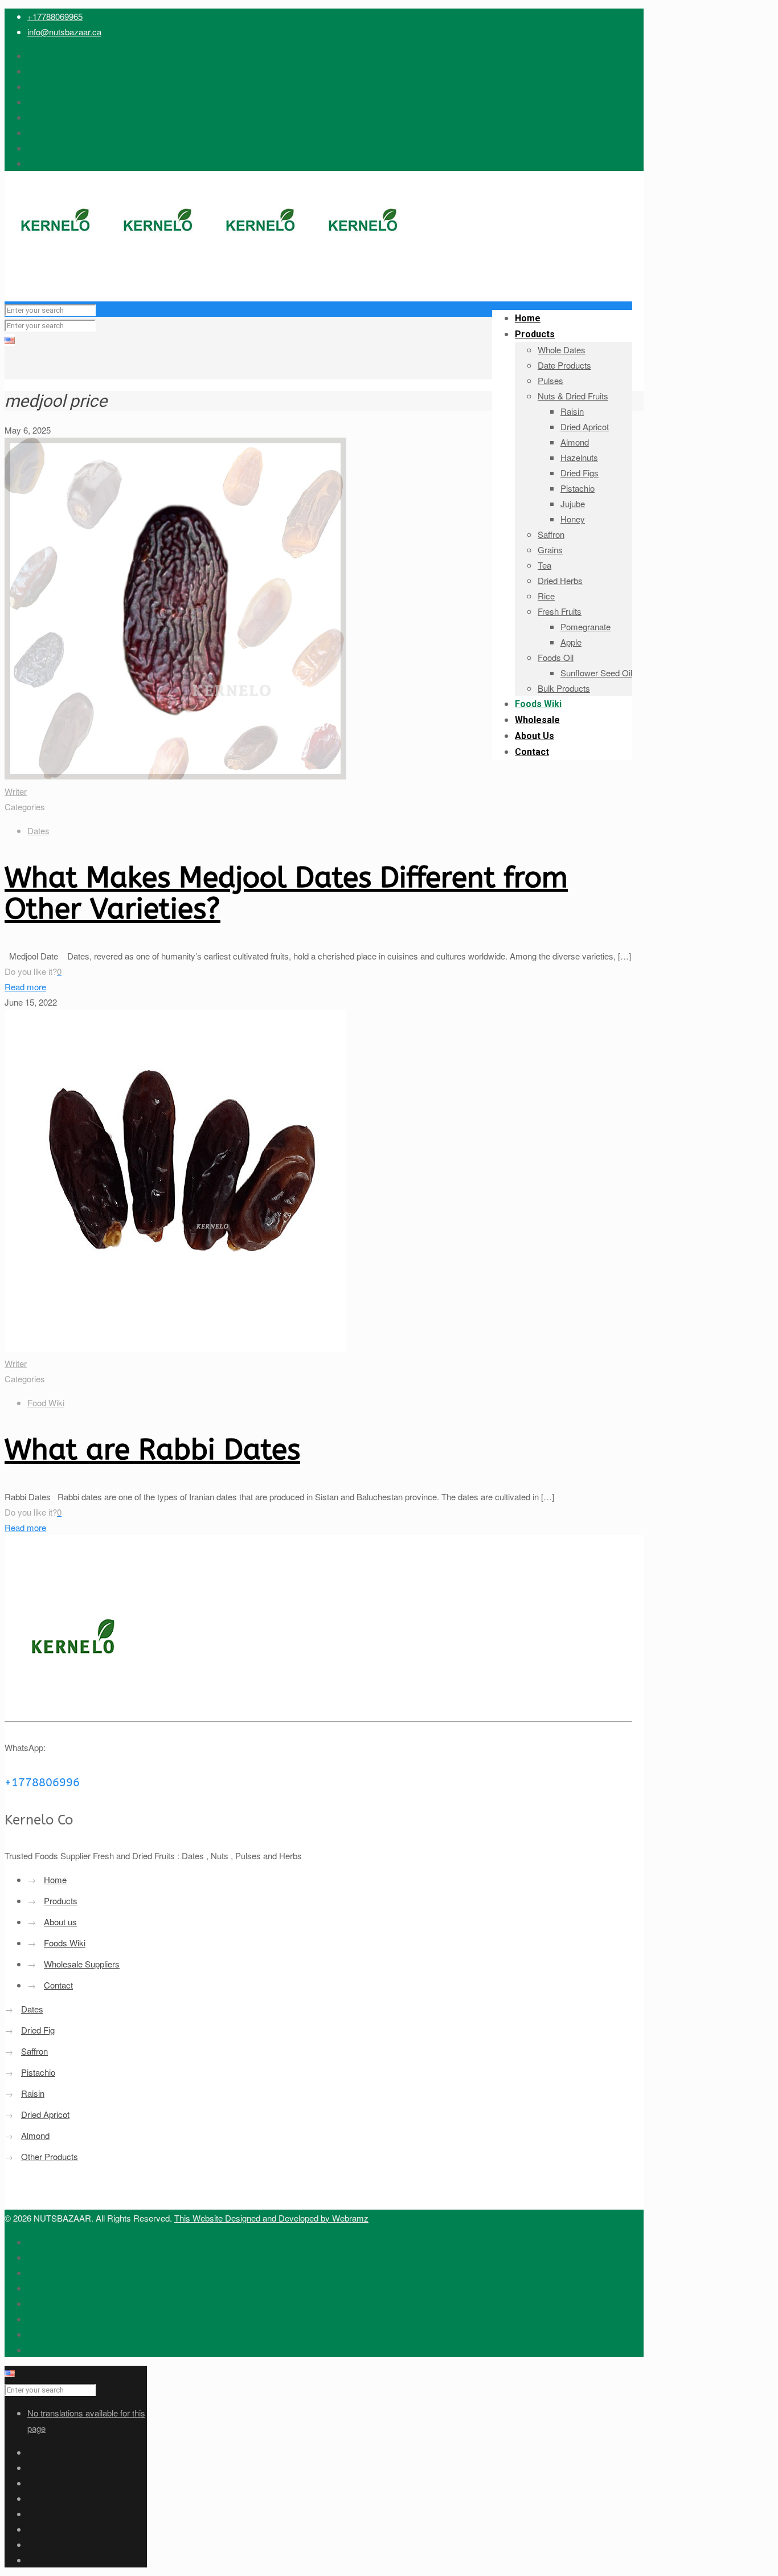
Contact (58, 1985)
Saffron (34, 2051)
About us (60, 1922)
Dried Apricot (45, 2114)
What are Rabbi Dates (152, 1450)
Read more (25, 987)
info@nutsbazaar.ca (64, 32)
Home (55, 1879)
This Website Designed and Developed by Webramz (271, 2218)
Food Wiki (46, 1403)
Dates (38, 830)
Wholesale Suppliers (82, 1964)
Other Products (50, 2156)
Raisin (33, 2093)
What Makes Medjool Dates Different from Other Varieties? (286, 893)
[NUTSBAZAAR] (210, 278)
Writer (16, 791)
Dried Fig (38, 2030)
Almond (35, 2135)
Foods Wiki (65, 1943)
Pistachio (38, 2072)
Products (61, 1901)
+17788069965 (55, 16)
